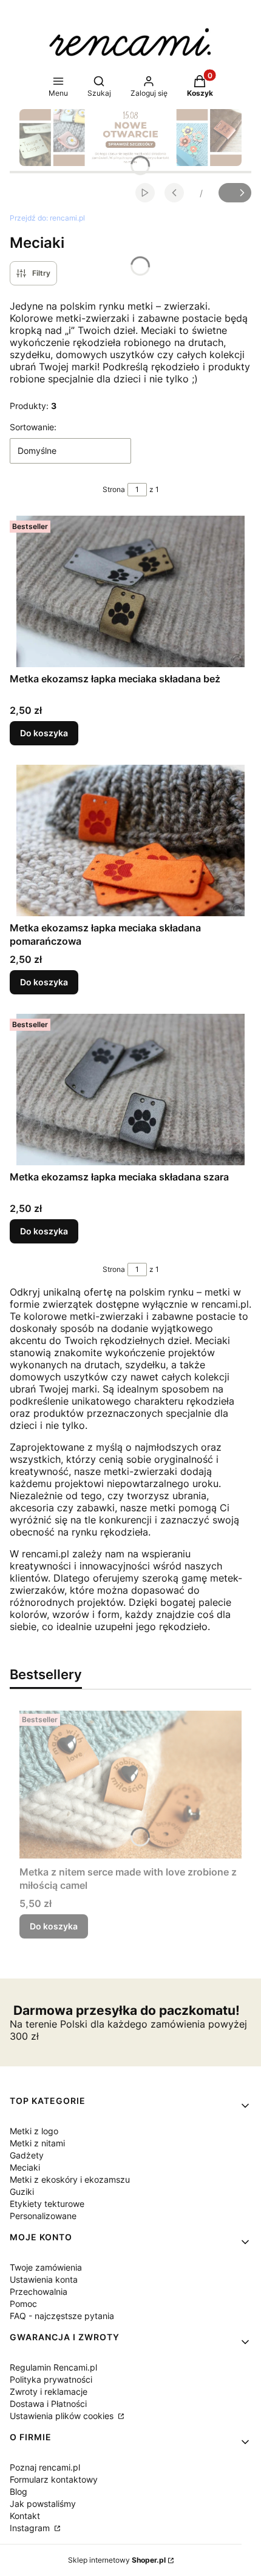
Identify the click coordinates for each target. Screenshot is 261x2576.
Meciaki (25, 2167)
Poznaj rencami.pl (45, 2467)
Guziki (22, 2192)
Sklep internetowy (117, 2560)
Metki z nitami (37, 2143)
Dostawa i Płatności (48, 2404)
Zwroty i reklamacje (49, 2391)
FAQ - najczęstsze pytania (62, 2316)
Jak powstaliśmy (43, 2504)
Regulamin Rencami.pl (53, 2367)
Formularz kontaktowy (54, 2479)
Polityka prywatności (51, 2379)
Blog (19, 2491)
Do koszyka (44, 733)
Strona (114, 489)
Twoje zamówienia (46, 2267)
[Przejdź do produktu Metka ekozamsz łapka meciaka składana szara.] (130, 1090)
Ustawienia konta (44, 2279)
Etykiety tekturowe (47, 2204)
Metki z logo (34, 2131)
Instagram (31, 2528)
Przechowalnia (39, 2291)
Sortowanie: (33, 427)
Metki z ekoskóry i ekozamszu (70, 2179)
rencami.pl (47, 218)
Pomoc (23, 2304)
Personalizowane (43, 2216)
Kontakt (25, 2516)
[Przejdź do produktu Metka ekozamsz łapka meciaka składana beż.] (130, 591)
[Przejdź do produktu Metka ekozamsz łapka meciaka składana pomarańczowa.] (130, 840)
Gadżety (27, 2155)
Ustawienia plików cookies (63, 2416)
